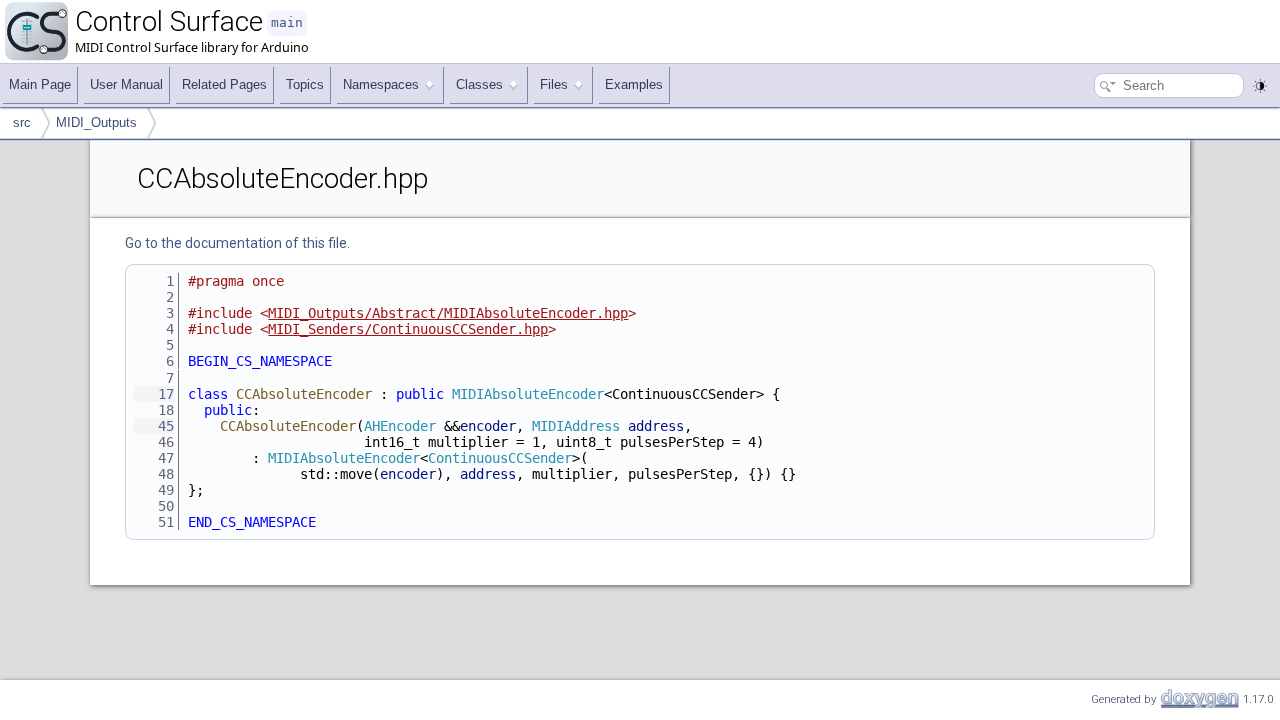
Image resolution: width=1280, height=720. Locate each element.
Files (554, 84)
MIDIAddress (576, 426)
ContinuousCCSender (500, 458)
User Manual (126, 84)
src (22, 122)
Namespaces (381, 84)
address (656, 426)
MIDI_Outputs (96, 122)
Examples (634, 84)
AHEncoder (400, 426)
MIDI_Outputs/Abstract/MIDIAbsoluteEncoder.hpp (448, 313)
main (287, 22)
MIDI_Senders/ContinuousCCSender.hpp (408, 329)
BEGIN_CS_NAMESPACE (260, 361)
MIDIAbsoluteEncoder (528, 394)
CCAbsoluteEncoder (304, 394)
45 (154, 426)
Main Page (40, 84)
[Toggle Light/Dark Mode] (1260, 86)
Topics (305, 84)
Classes (479, 84)
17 (154, 394)
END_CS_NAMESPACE (252, 522)
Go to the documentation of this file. (237, 243)
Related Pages (224, 84)
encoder (488, 426)
